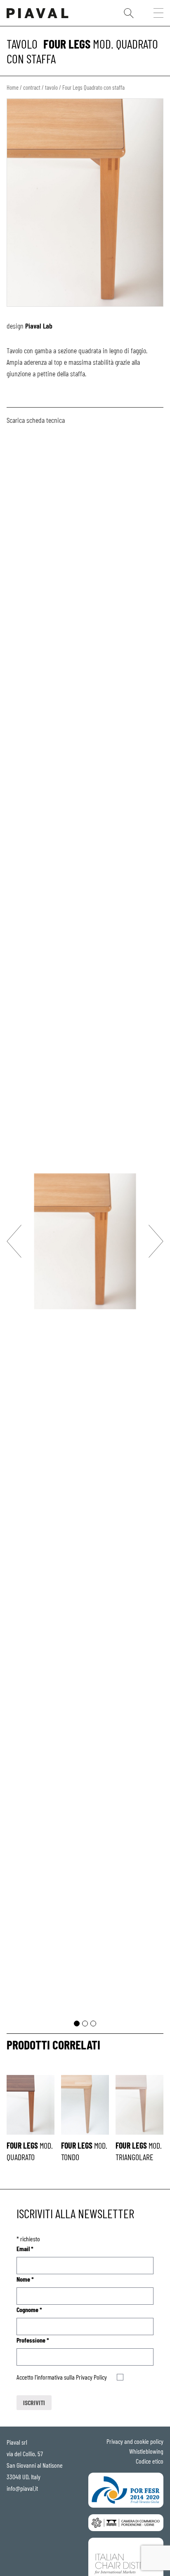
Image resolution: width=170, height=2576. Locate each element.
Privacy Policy (91, 2377)
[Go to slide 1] (77, 2024)
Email (25, 2248)
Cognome (29, 2309)
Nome (25, 2279)
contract (32, 87)
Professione (33, 2340)
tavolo (22, 44)
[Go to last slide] (14, 1241)
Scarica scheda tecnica (36, 420)
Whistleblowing (146, 2451)
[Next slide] (156, 1241)
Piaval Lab (39, 326)
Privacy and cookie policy (135, 2441)
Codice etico (150, 2461)
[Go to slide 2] (85, 2024)
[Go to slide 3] (93, 2024)
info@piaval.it (22, 2488)
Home (13, 87)
